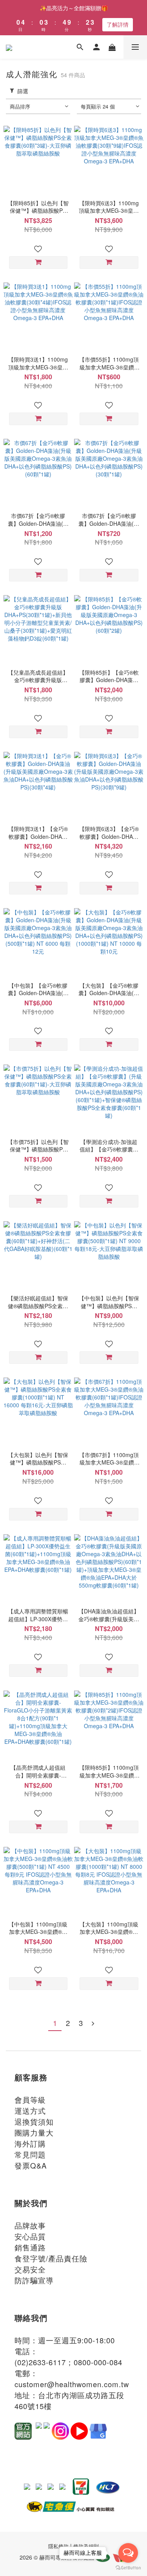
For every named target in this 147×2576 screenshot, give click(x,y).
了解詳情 (118, 24)
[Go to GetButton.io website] (128, 2568)
